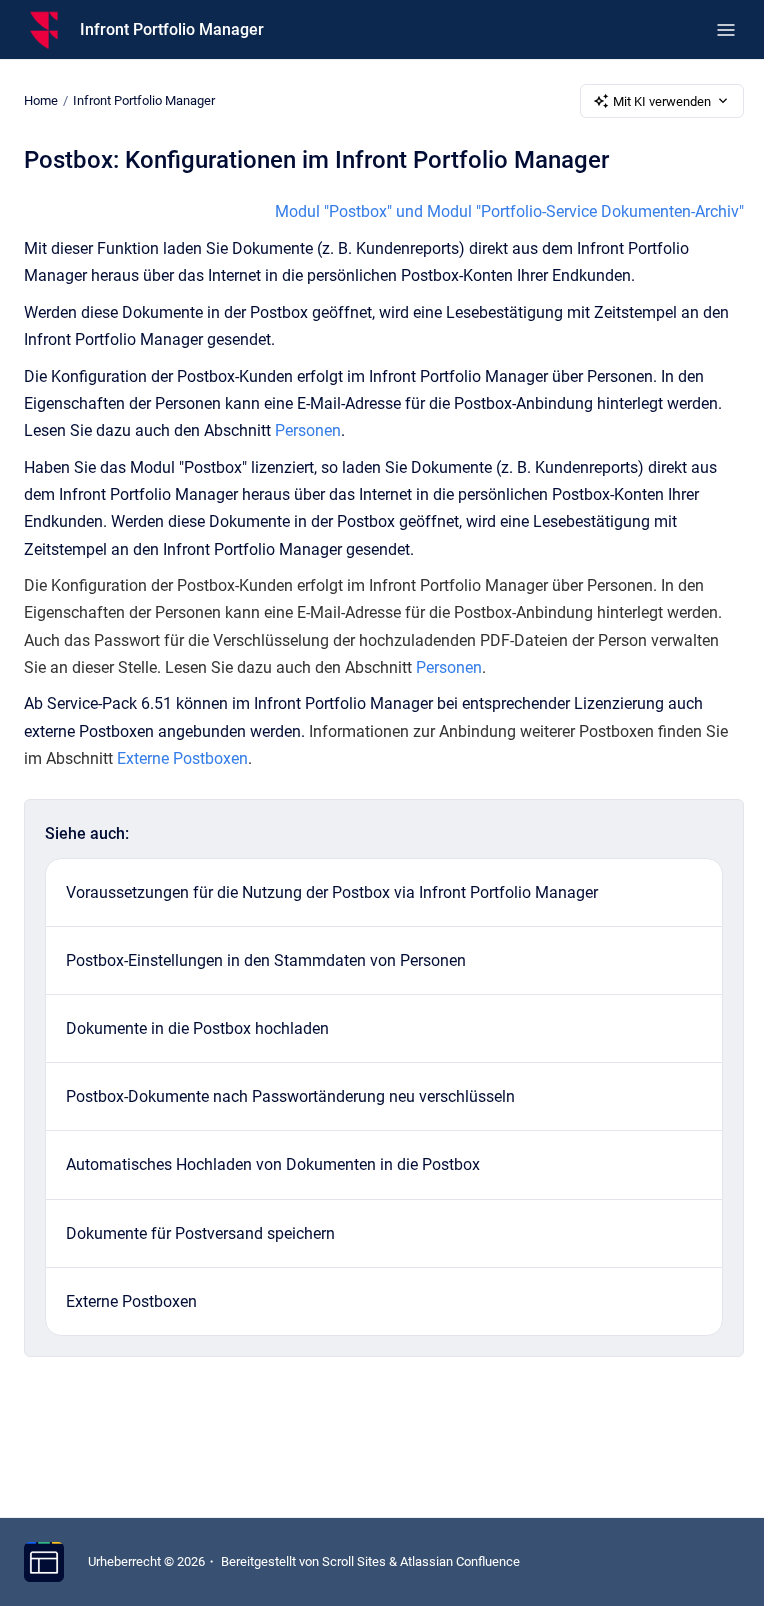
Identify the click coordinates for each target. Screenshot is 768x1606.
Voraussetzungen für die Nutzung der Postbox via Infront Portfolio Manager (332, 892)
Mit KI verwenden (662, 101)
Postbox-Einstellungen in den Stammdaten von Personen (266, 960)
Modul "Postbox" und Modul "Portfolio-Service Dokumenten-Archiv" (509, 211)
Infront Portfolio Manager (172, 29)
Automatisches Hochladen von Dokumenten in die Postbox (273, 1164)
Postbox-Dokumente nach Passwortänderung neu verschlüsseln (290, 1096)
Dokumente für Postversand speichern (200, 1233)
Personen (308, 430)
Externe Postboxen (182, 758)
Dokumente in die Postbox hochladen (197, 1028)
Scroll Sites (354, 1561)
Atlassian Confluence (460, 1561)
